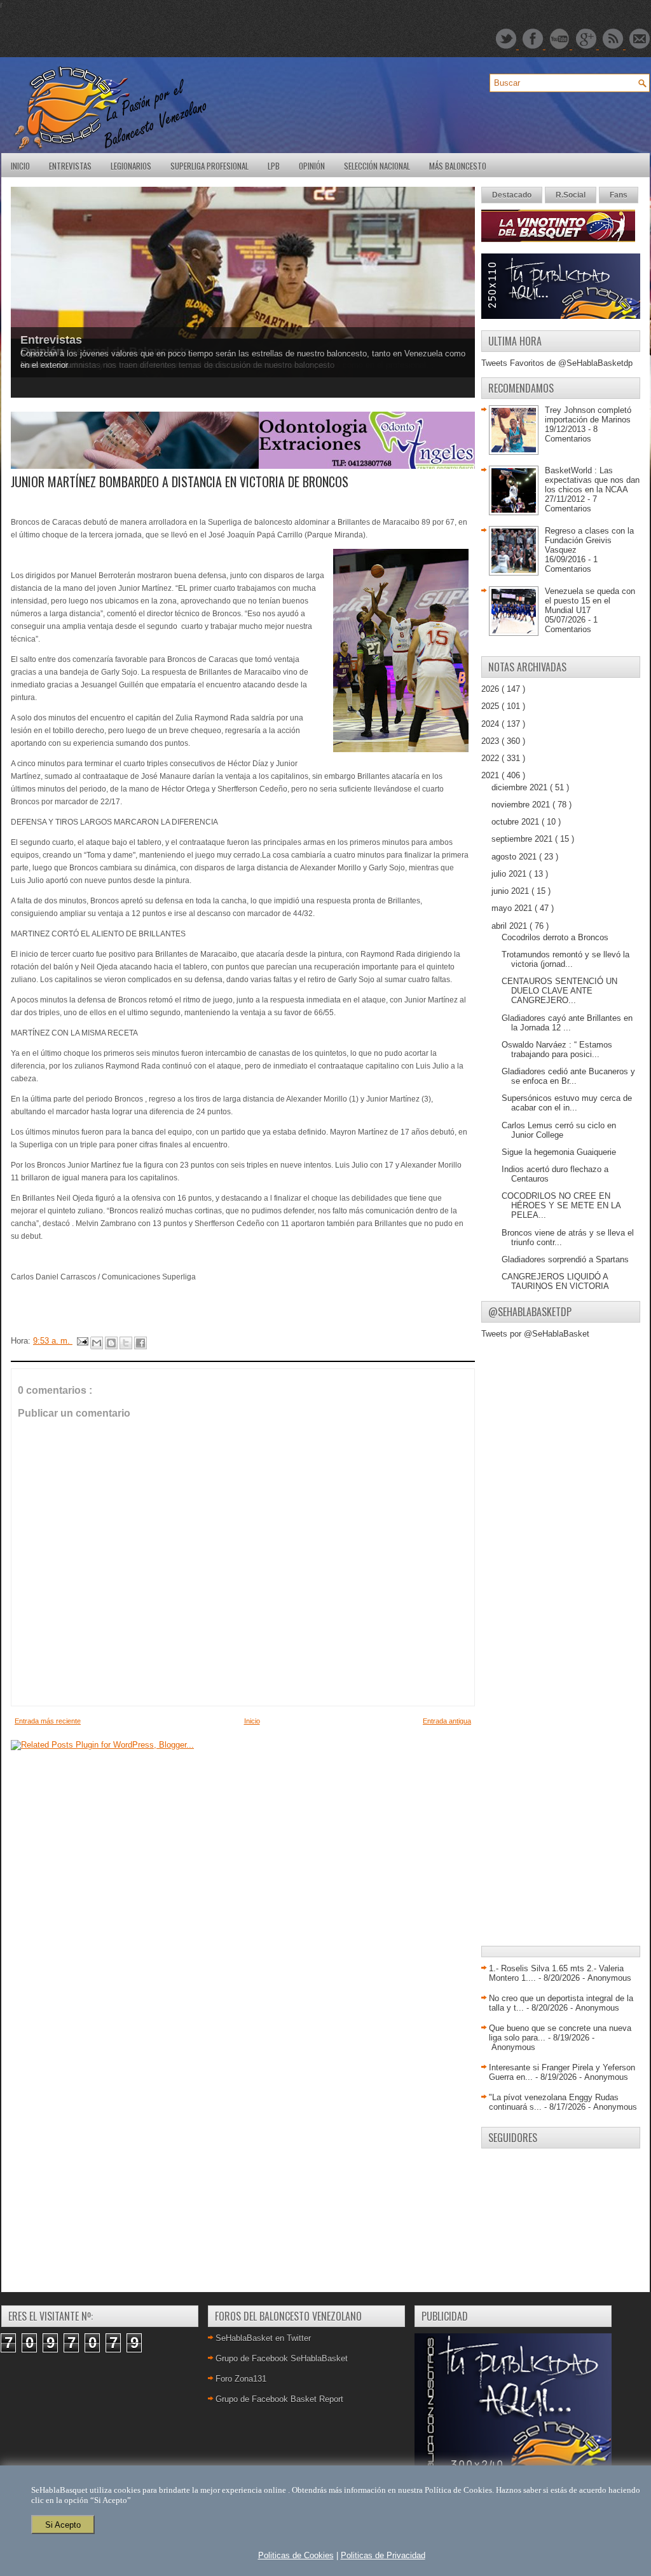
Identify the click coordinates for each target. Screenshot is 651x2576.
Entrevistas (70, 166)
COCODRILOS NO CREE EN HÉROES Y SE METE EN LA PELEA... (561, 1205)
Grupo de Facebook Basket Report (279, 2399)
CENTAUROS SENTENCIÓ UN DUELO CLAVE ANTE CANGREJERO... (559, 991)
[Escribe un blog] (111, 1343)
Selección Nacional (377, 166)
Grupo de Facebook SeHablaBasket (282, 2358)
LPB (274, 166)
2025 (491, 706)
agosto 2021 (515, 857)
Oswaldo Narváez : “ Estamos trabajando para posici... (557, 1049)
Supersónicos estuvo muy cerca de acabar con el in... (567, 1103)
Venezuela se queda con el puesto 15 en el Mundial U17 (590, 601)
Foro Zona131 (241, 2379)
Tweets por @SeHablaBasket (535, 1334)
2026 (491, 689)
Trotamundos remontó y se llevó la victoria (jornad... (565, 959)
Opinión (312, 166)
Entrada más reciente (48, 1721)
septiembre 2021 (523, 839)
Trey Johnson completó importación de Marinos (588, 415)
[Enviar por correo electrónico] (97, 1343)
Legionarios (131, 166)
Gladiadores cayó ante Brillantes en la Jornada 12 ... (567, 1023)
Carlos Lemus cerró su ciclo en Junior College (559, 1130)
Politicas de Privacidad (383, 2555)
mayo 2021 (513, 908)
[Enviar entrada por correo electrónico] (82, 1341)
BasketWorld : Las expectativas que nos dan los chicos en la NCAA (592, 480)
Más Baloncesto (458, 166)
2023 (491, 741)
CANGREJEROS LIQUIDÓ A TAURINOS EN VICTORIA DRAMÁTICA (555, 1286)
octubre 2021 (517, 822)
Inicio (20, 166)
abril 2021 (511, 926)
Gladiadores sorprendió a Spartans (565, 1259)
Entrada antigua (447, 1721)
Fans (619, 195)
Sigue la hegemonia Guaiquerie (559, 1152)
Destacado (512, 195)
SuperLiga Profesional (209, 166)
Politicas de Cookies (296, 2555)
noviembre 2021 (522, 805)
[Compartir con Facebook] (140, 1343)
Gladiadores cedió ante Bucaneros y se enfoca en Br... (568, 1076)
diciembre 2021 (521, 787)
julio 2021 (510, 874)
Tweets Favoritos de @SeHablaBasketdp (557, 363)
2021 (491, 775)
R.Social (571, 195)
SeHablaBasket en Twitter (263, 2338)
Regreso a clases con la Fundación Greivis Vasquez (589, 540)
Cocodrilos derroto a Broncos (555, 937)
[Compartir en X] (126, 1343)
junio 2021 (511, 891)
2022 (491, 758)
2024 (491, 724)
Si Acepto (63, 2525)
